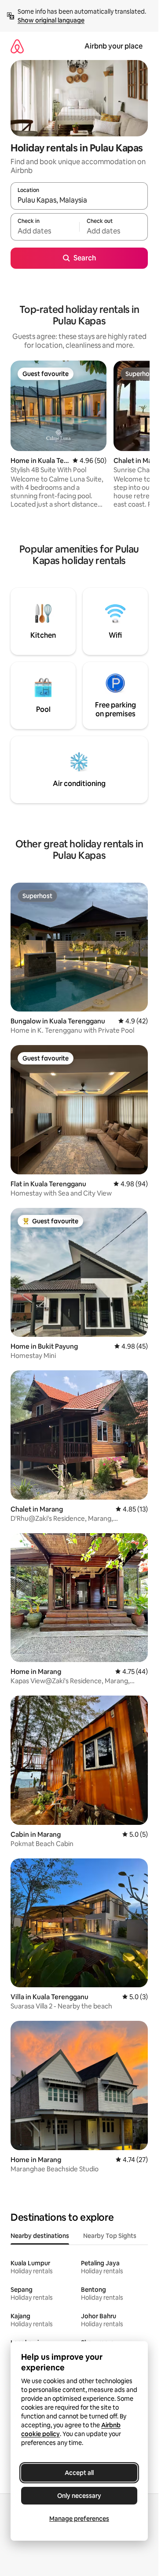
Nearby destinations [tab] (40, 2236)
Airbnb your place (114, 46)
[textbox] (45, 231)
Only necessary (79, 2496)
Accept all (79, 2473)
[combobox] (79, 200)
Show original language (51, 20)
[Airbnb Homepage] (17, 46)
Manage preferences (79, 2519)
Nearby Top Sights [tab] (110, 2236)
